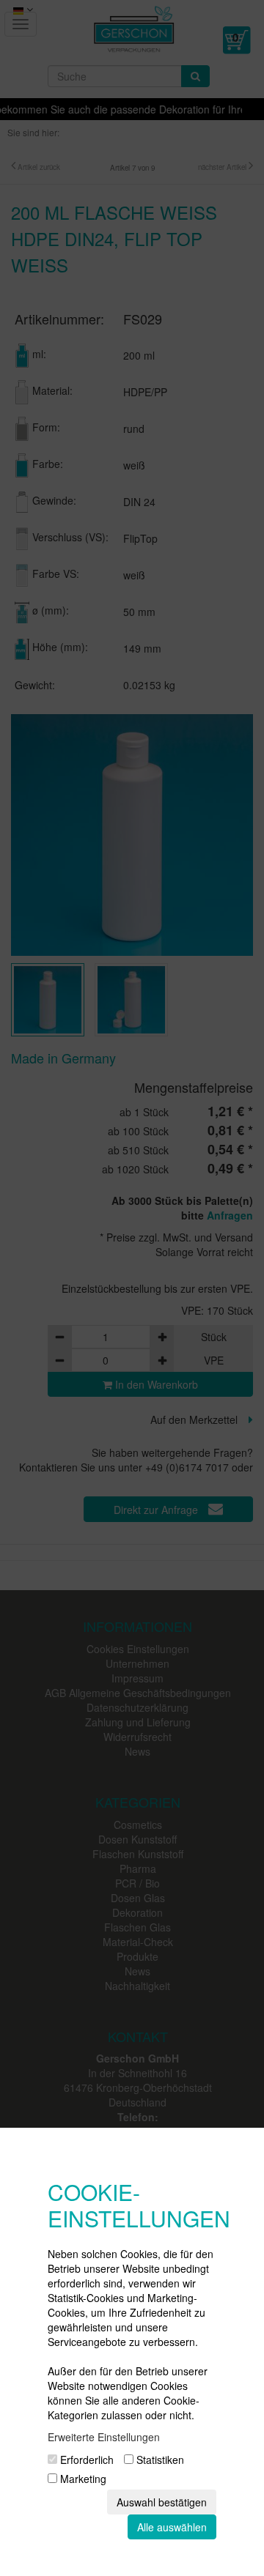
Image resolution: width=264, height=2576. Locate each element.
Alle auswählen (172, 2527)
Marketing (82, 2479)
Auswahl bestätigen (162, 2502)
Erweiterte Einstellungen (104, 2437)
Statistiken (159, 2460)
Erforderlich (85, 2460)
